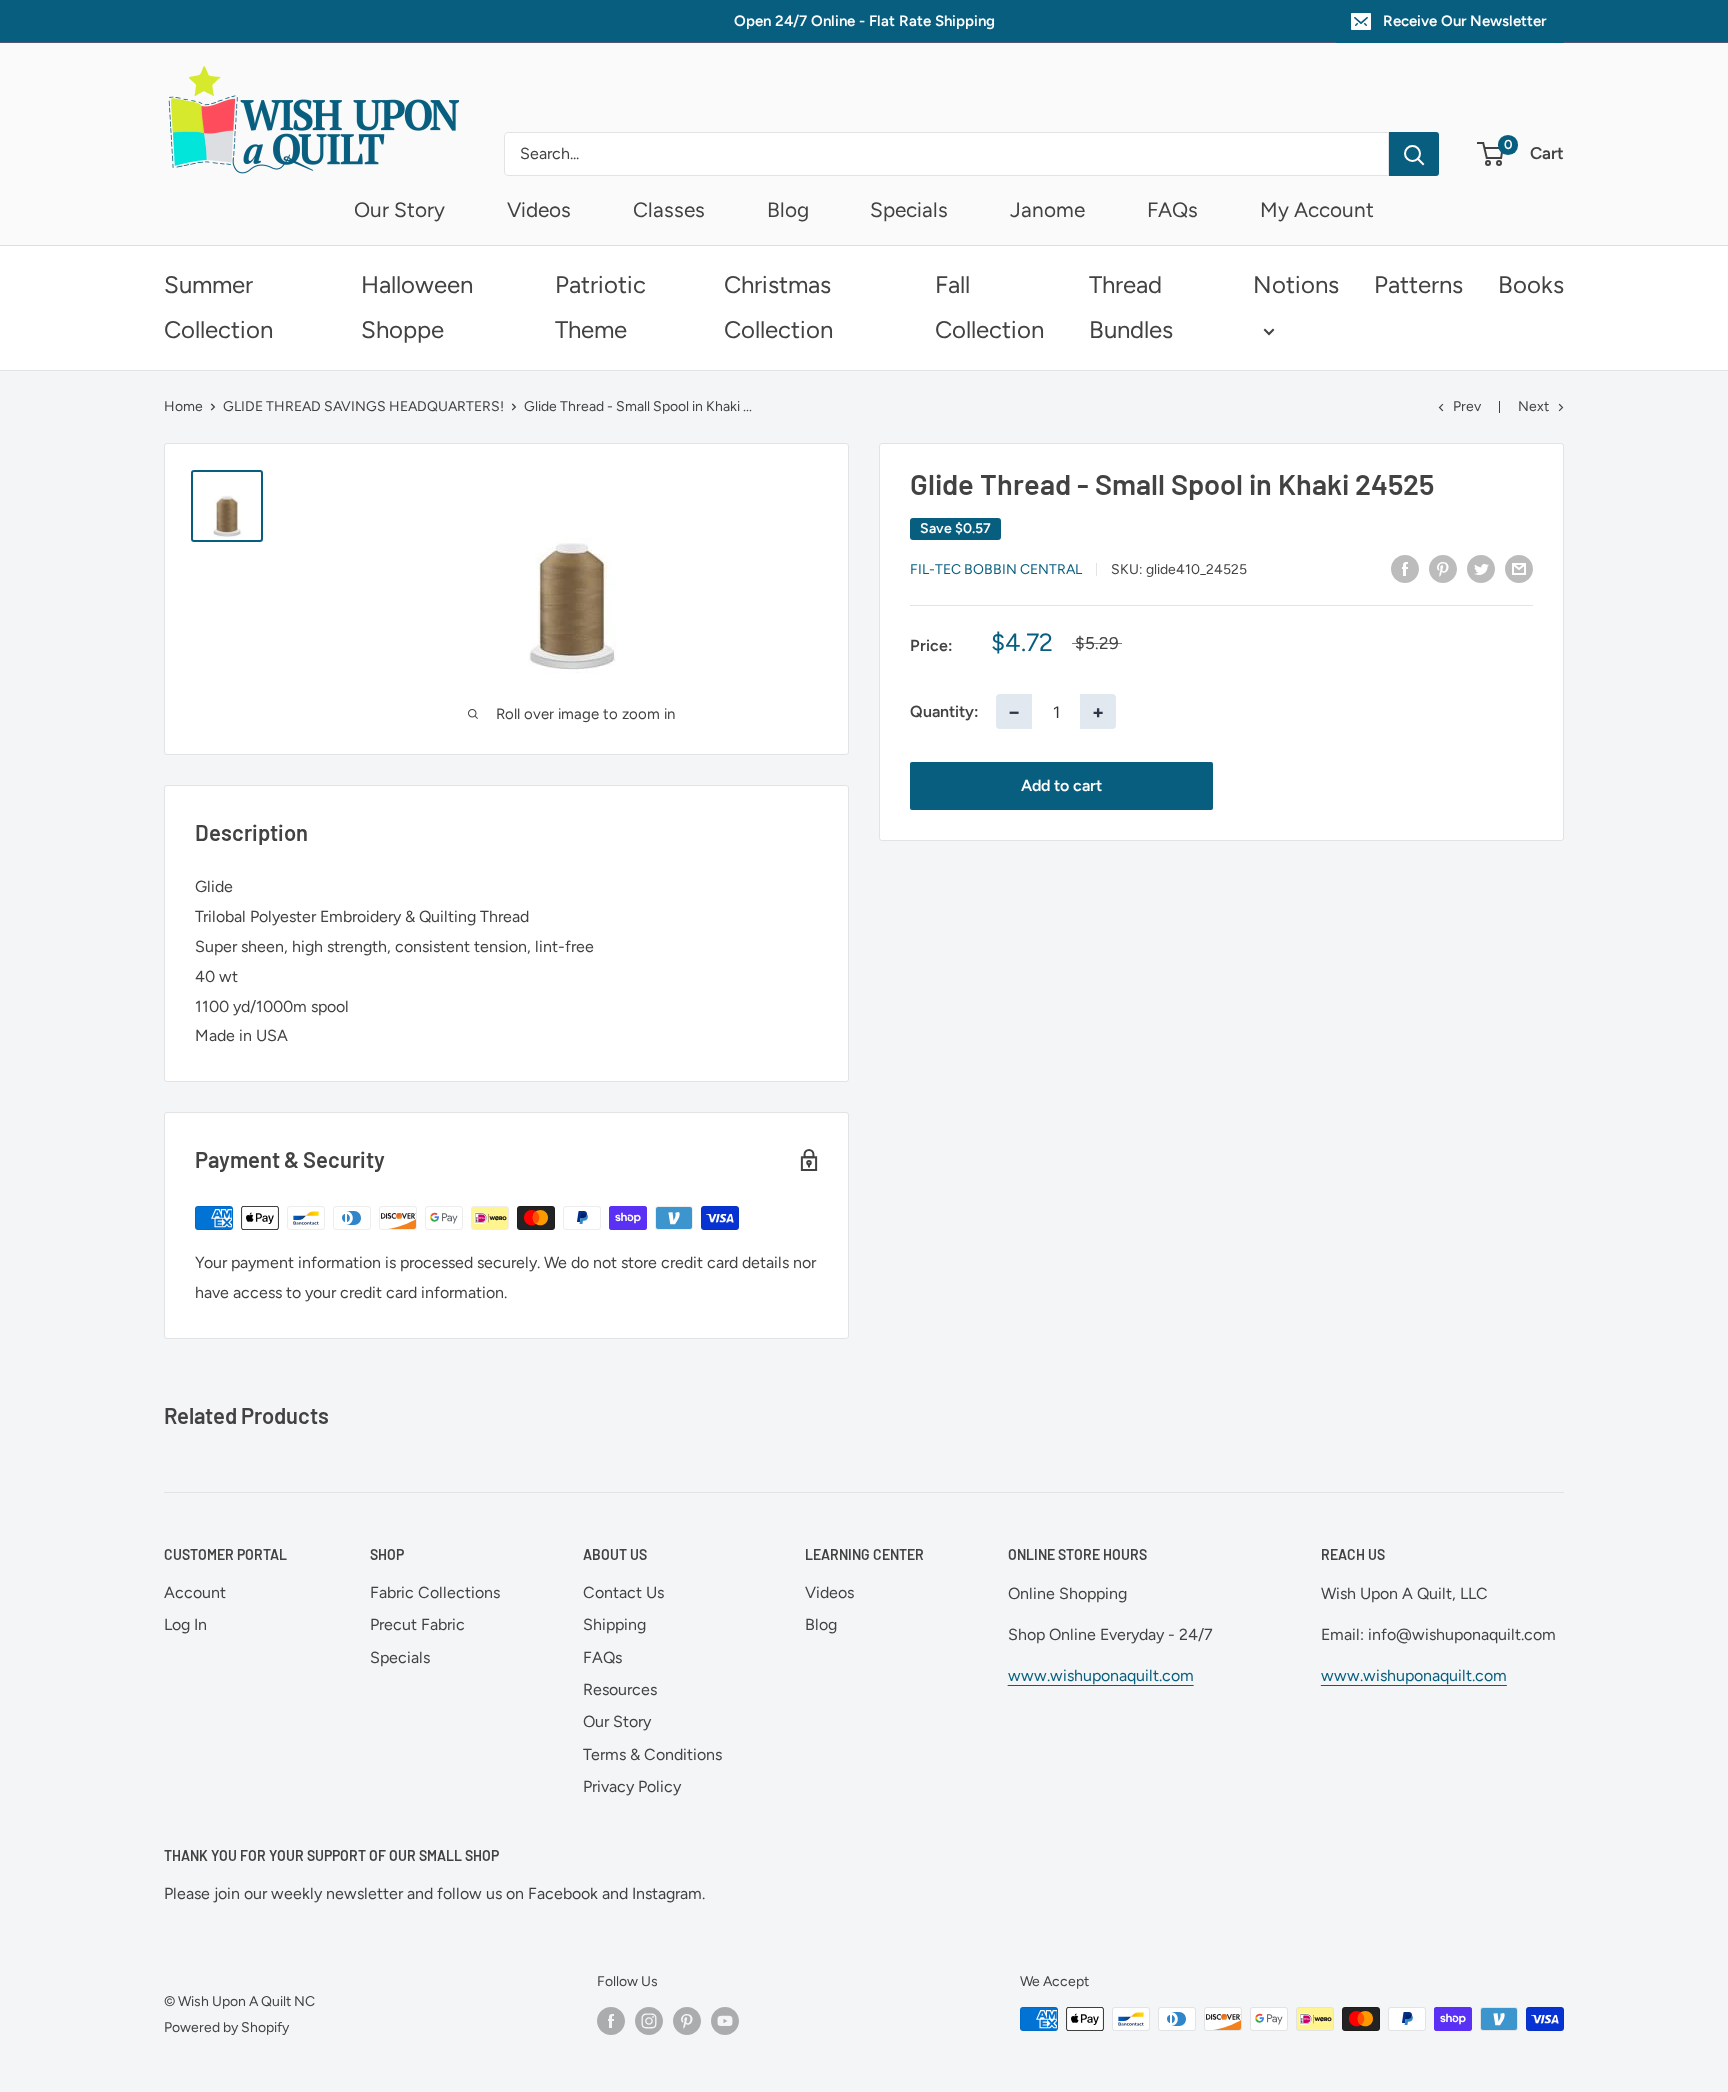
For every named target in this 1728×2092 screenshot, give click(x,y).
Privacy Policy (632, 1786)
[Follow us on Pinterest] (687, 2021)
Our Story (399, 209)
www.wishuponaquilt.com (1101, 1675)
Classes (669, 209)
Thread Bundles (1131, 307)
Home (183, 406)
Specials (909, 209)
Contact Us (623, 1592)
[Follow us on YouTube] (725, 2021)
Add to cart (1061, 785)
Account (195, 1592)
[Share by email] (1519, 568)
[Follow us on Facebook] (611, 2021)
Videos (539, 209)
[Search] (1414, 154)
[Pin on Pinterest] (1443, 568)
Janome (1047, 209)
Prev (1467, 406)
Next (1533, 406)
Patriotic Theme (600, 307)
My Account (1317, 209)
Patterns (1418, 284)
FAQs (1172, 209)
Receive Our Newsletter (1464, 21)
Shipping (614, 1624)
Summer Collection (218, 307)
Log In (185, 1624)
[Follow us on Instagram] (649, 2021)
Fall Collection (989, 307)
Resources (620, 1689)
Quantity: (944, 711)
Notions (1296, 284)
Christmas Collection (778, 307)
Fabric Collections (435, 1592)
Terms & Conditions (652, 1754)
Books (1531, 284)
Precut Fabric (417, 1624)
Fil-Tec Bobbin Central (996, 569)
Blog (788, 209)
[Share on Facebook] (1405, 568)
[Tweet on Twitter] (1481, 568)
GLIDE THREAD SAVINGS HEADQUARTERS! (363, 406)
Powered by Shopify (226, 2027)
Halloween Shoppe (417, 307)
